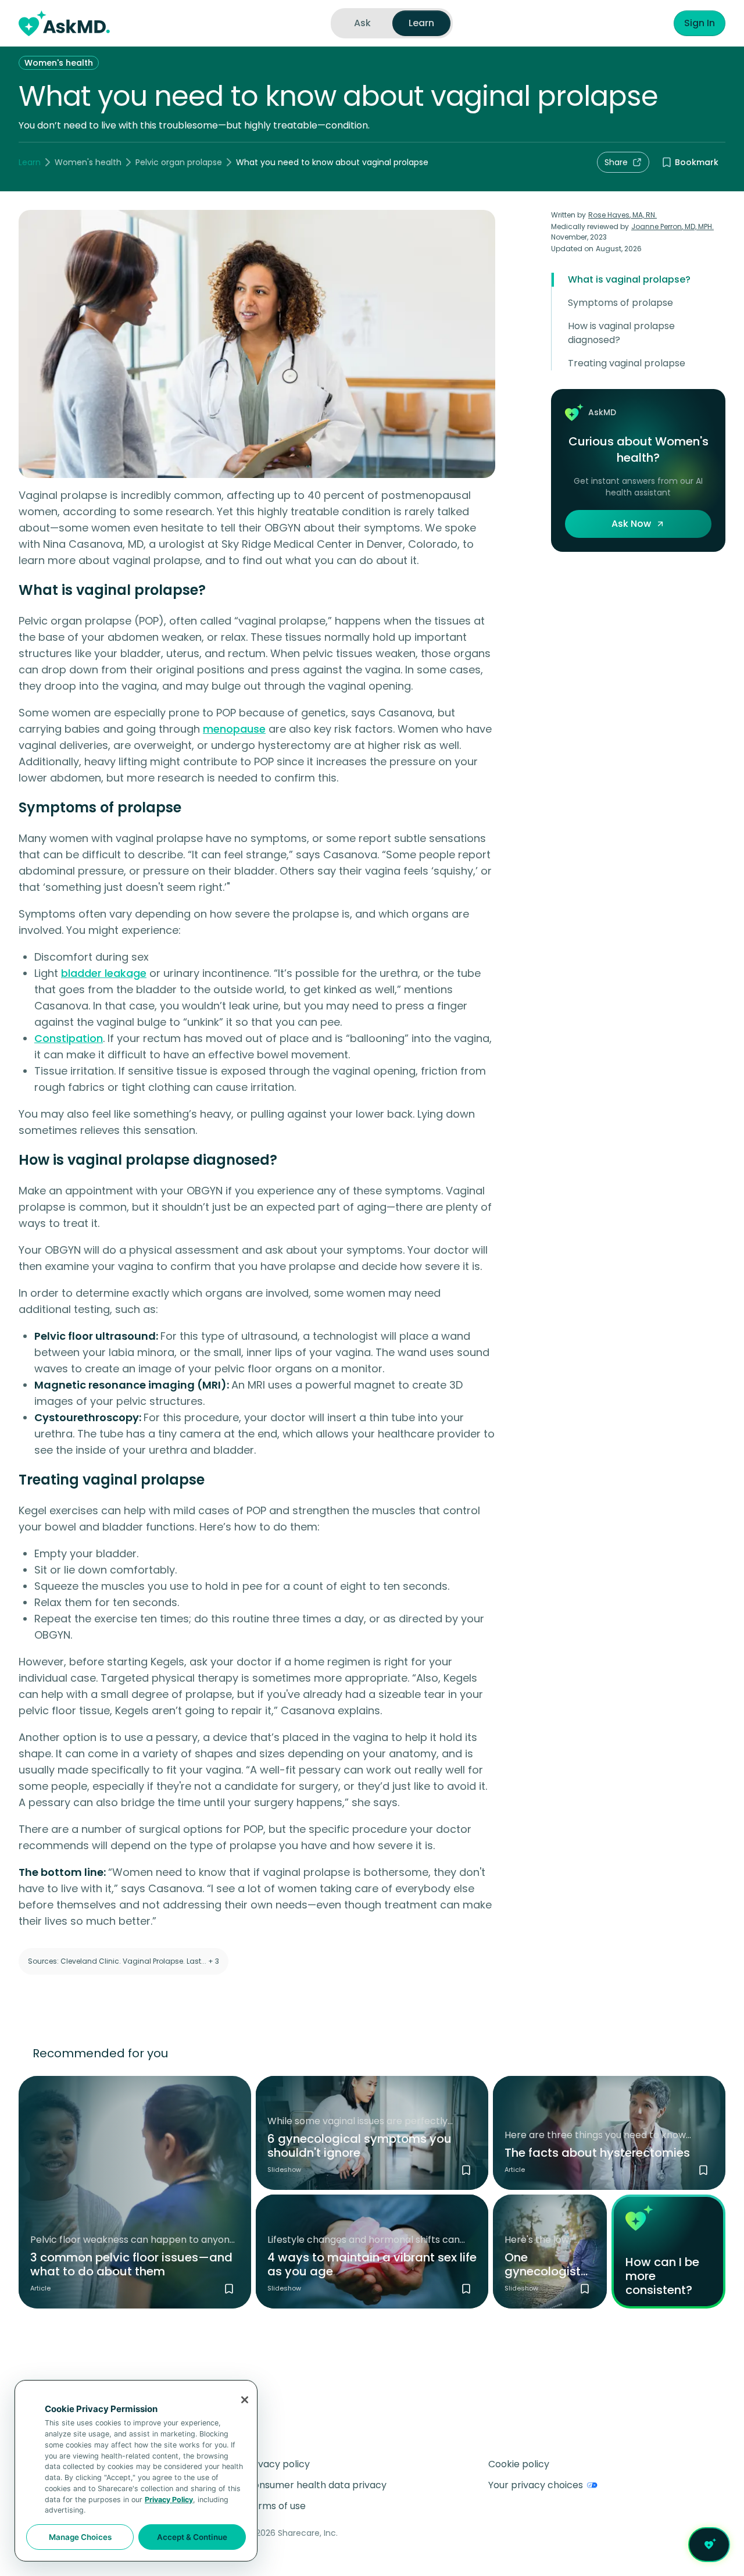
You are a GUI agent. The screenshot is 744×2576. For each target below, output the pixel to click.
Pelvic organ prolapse (179, 162)
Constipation (69, 1038)
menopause (234, 729)
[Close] (245, 2400)
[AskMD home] (64, 23)
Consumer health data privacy (316, 2485)
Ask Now (631, 524)
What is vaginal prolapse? (629, 279)
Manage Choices (80, 2537)
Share (616, 162)
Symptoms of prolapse (620, 303)
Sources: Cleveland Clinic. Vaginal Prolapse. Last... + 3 (124, 1961)
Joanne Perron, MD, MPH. (673, 226)
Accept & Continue (192, 2537)
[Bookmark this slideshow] (466, 2170)
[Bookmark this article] (229, 2289)
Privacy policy (278, 2464)
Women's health (59, 63)
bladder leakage (104, 973)
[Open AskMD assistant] (709, 2545)
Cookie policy (519, 2464)
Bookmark (697, 162)
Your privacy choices (536, 2485)
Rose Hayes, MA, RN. (623, 215)
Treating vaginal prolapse (627, 363)
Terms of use (276, 2506)
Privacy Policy (169, 2500)
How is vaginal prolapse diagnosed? (621, 333)
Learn (30, 162)
